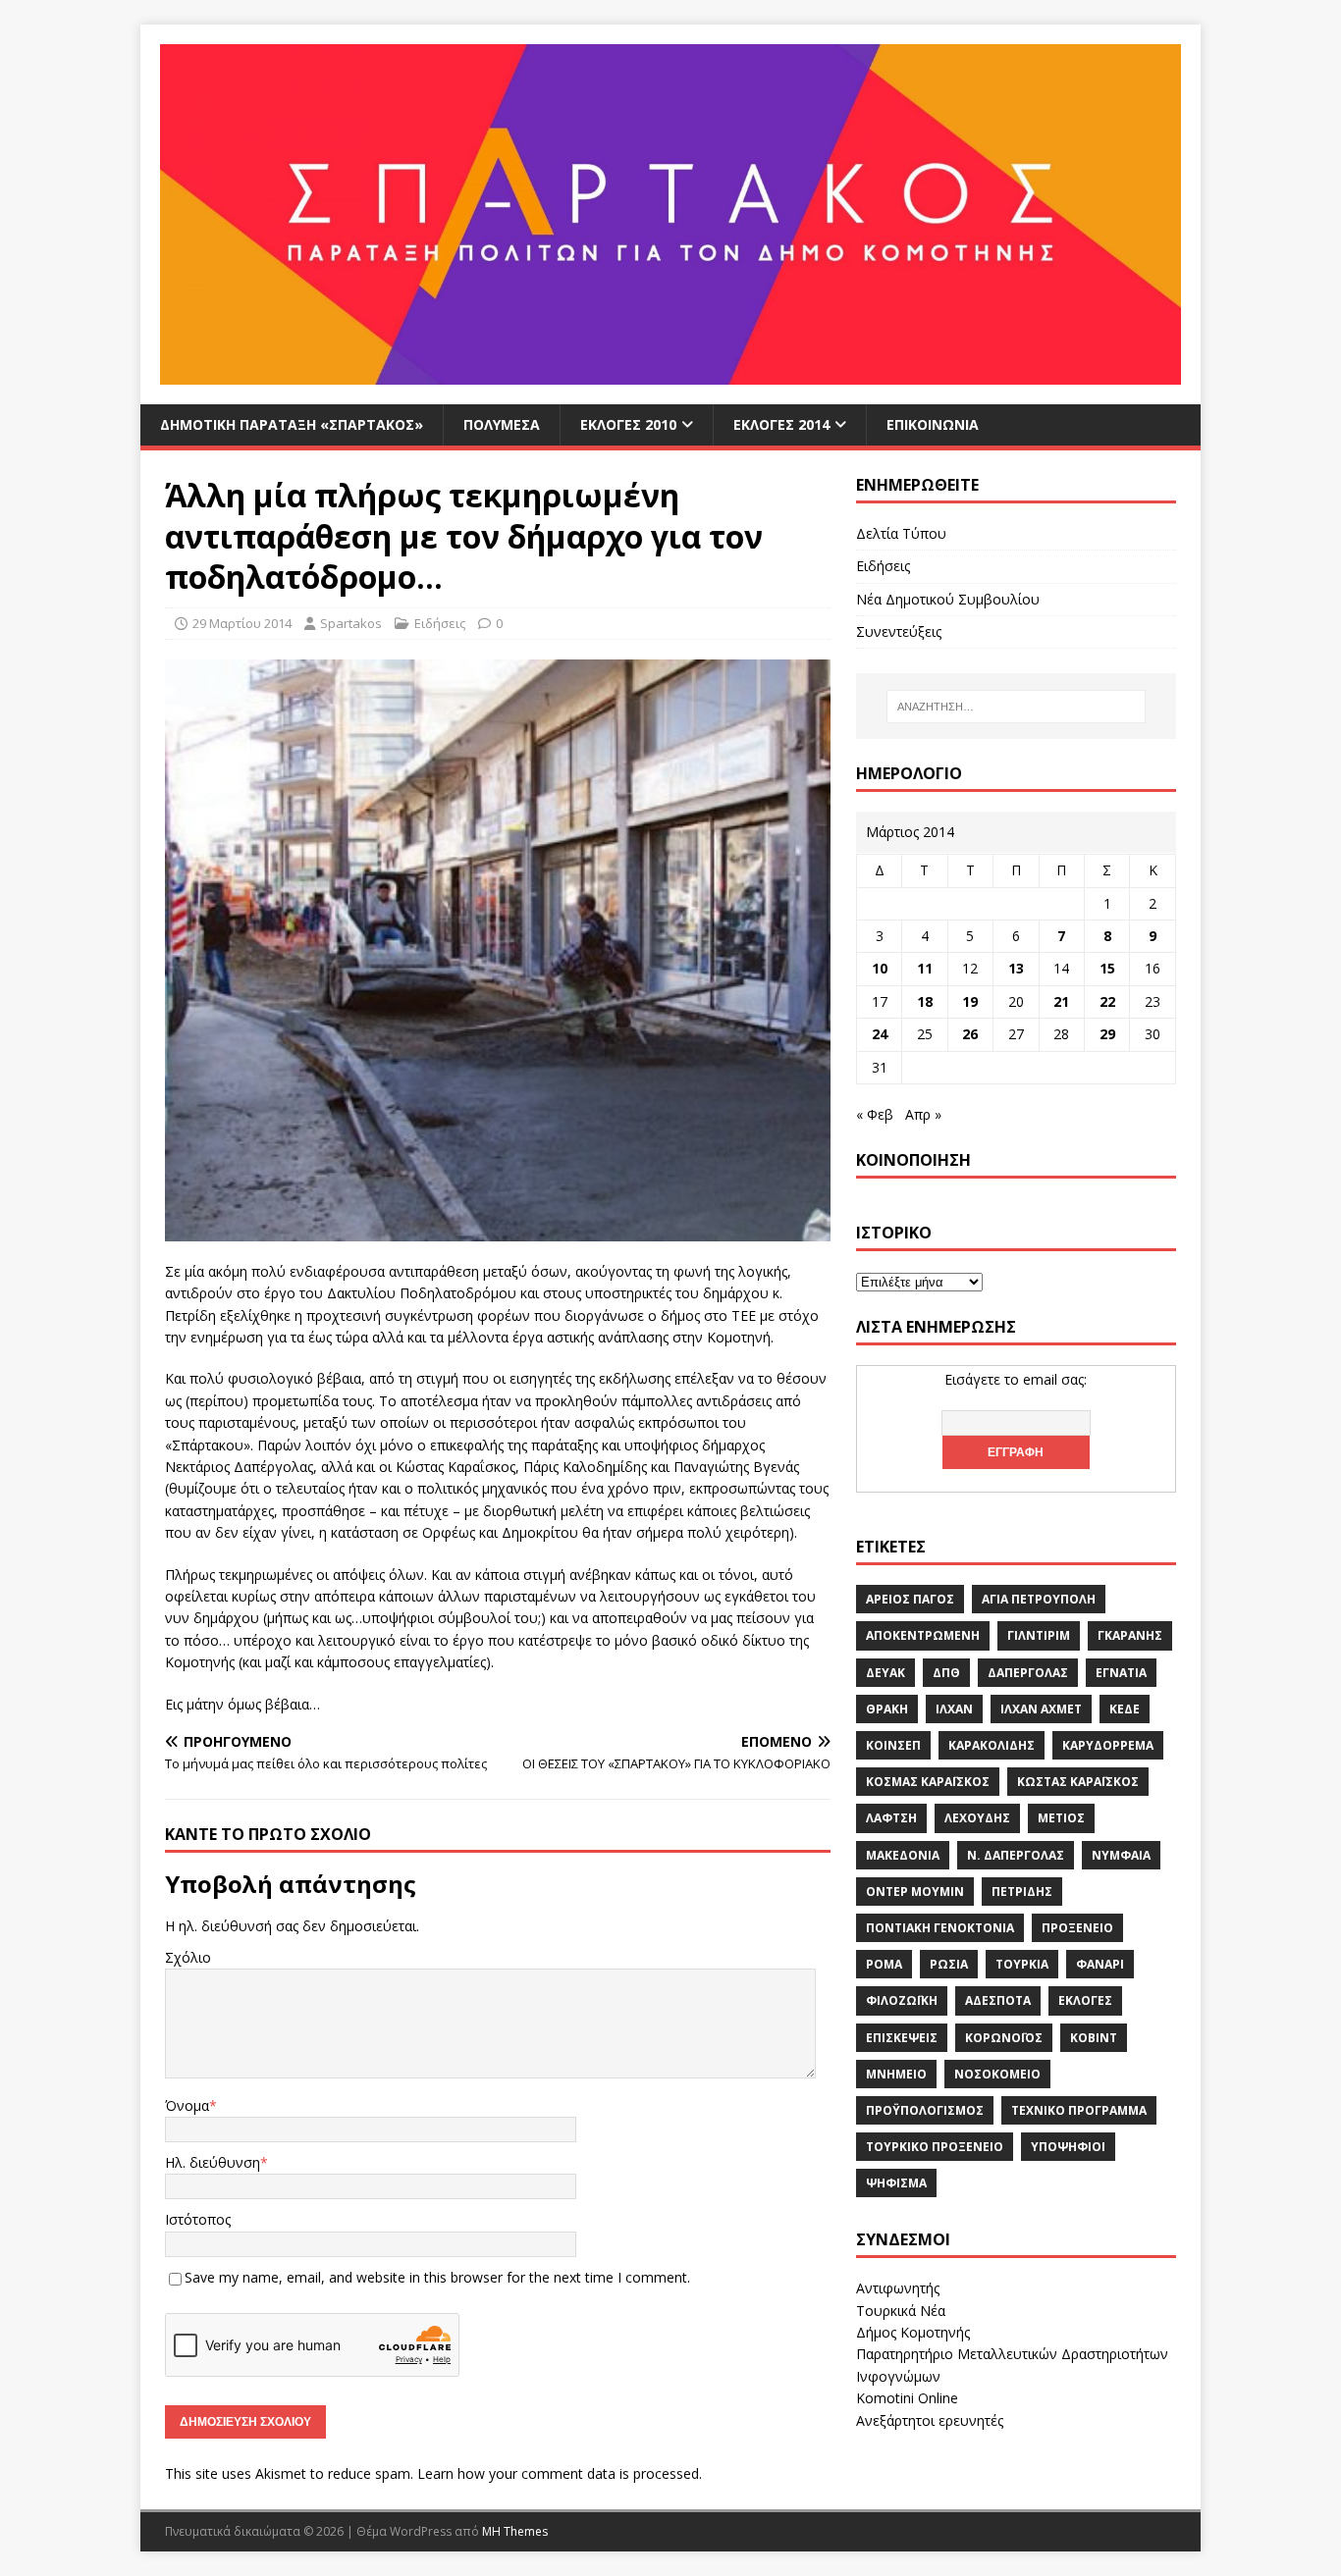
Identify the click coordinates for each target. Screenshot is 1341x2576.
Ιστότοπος (198, 2219)
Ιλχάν (954, 1709)
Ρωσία (949, 1964)
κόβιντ (1094, 2038)
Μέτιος (1061, 1818)
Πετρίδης (1022, 1892)
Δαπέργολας (1028, 1673)
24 (880, 1034)
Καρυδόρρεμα (1108, 1745)
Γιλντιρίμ (1039, 1635)
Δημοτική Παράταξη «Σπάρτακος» (292, 424)
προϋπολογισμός (925, 2110)
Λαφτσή (891, 1818)
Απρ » (923, 1114)
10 (880, 968)
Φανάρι (1100, 1964)
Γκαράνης (1130, 1635)
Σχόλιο (188, 1957)
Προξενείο (1077, 1928)
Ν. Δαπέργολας (1016, 1855)
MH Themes (515, 2531)
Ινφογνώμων (898, 2376)
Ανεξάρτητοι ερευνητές (930, 2420)
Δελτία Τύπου (901, 533)
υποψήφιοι (1068, 2147)
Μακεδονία (903, 1855)
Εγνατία (1121, 1673)
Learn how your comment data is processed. (560, 2473)
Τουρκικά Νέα (901, 2311)
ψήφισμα (896, 2183)
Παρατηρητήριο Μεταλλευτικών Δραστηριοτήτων (1012, 2354)
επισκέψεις (902, 2038)
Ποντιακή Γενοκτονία (940, 1928)
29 (1107, 1034)
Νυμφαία (1121, 1855)
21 (1061, 1001)
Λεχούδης (977, 1818)
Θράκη (887, 1709)
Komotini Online (907, 2398)
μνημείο (896, 2074)
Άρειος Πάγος (910, 1599)
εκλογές (1085, 2000)
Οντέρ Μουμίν (915, 1892)
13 (1016, 968)
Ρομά (884, 1964)
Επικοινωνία (933, 424)
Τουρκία (1022, 1964)
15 (1107, 968)
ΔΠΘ (946, 1673)
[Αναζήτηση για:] (1016, 707)
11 (925, 968)
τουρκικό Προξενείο (935, 2147)
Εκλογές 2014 (781, 424)
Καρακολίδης (992, 1745)
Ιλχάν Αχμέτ (1041, 1709)
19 (970, 1001)
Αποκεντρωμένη (923, 1635)
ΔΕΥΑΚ (885, 1673)
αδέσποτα (998, 2000)
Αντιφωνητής (898, 2288)
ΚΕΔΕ (1125, 1709)
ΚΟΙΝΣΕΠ (893, 1745)
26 (970, 1034)
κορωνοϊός (1004, 2038)
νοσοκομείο (997, 2074)
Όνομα (187, 2105)
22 (1107, 1001)
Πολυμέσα (502, 424)
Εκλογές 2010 (628, 424)
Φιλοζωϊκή (902, 2000)
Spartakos (351, 623)
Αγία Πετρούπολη (1039, 1599)
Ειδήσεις (440, 623)
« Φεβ (875, 1114)
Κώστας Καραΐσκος (1078, 1782)
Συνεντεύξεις (899, 631)
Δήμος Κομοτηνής (913, 2332)
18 (925, 1001)
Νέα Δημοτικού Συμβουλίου (948, 599)
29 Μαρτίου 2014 (242, 623)
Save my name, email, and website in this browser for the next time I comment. (437, 2277)
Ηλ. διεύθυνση (213, 2162)
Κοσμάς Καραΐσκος (928, 1782)
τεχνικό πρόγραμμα (1079, 2110)
